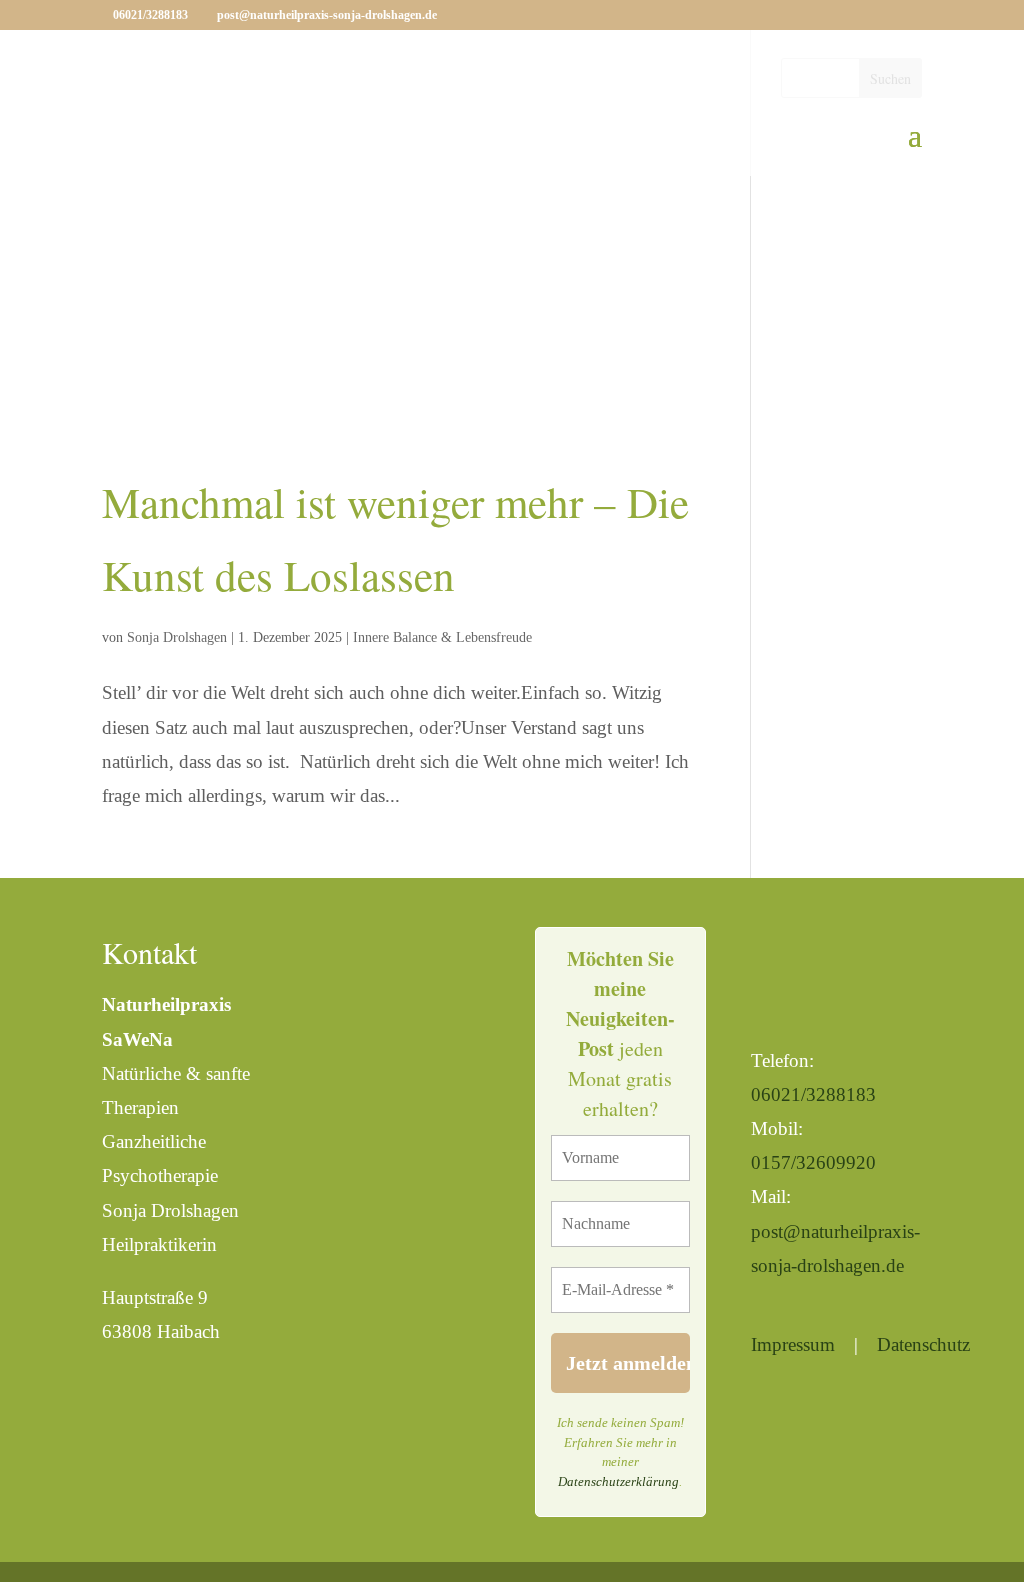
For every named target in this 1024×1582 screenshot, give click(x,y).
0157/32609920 (813, 1162)
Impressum (793, 1344)
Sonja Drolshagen (177, 637)
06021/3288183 (813, 1094)
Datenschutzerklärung (618, 1481)
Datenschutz (923, 1344)
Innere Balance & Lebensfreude (442, 637)
